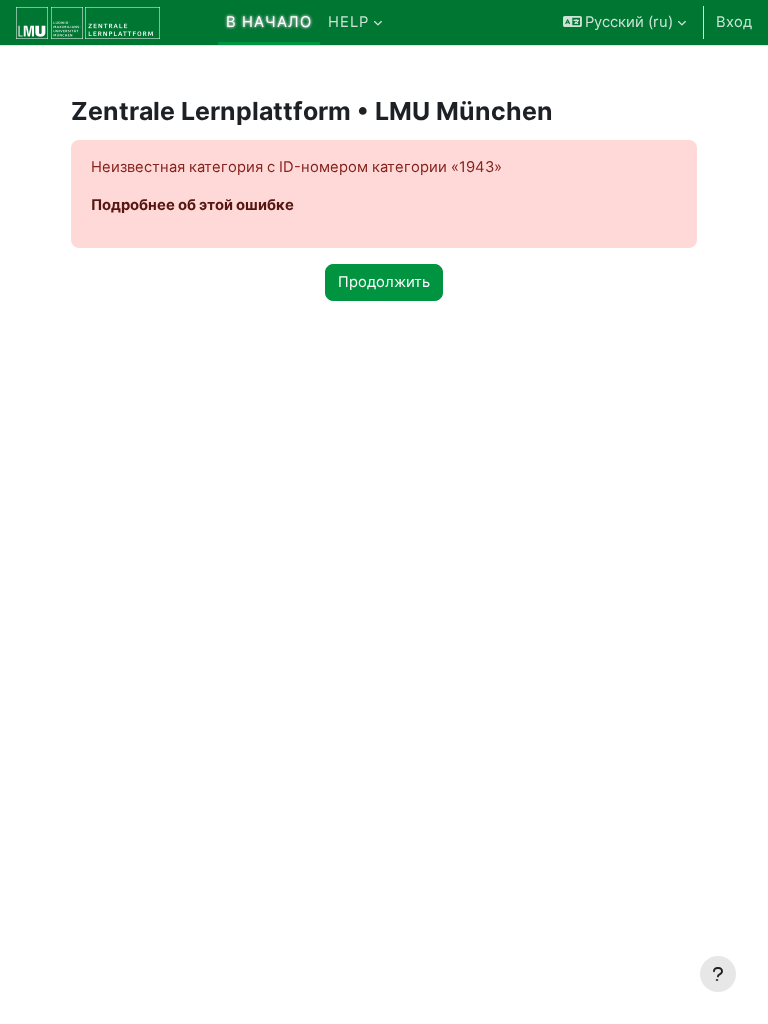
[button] (625, 22)
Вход (734, 22)
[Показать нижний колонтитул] (718, 974)
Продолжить (384, 282)
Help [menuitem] (348, 22)
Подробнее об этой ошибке (192, 205)
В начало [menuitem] (269, 22)
